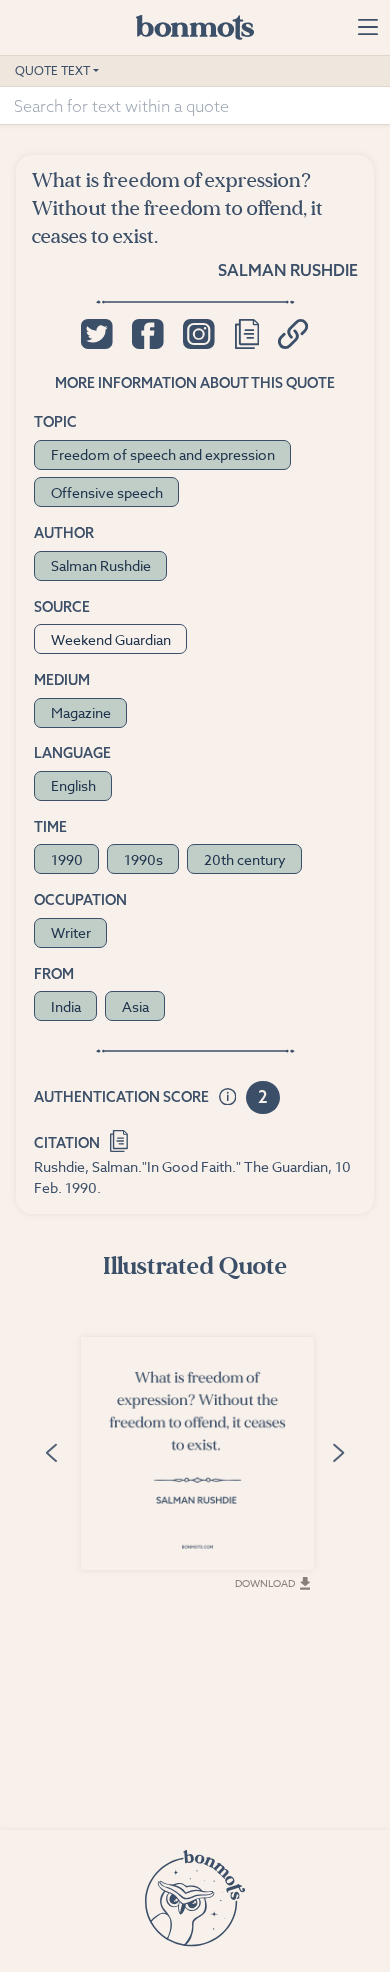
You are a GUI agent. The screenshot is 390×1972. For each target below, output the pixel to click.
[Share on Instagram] (198, 334)
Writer (71, 932)
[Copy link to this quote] (293, 334)
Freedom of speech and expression (163, 454)
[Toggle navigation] (367, 27)
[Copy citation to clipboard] (119, 1139)
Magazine (81, 712)
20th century (245, 859)
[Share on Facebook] (147, 334)
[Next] (338, 1451)
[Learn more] (228, 1098)
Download (265, 1583)
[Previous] (52, 1451)
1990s (143, 859)
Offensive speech (107, 492)
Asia (135, 1006)
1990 (67, 859)
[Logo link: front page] (195, 27)
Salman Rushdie (288, 270)
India (66, 1006)
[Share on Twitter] (96, 334)
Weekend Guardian (111, 639)
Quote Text (52, 70)
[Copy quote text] (247, 334)
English (73, 785)
